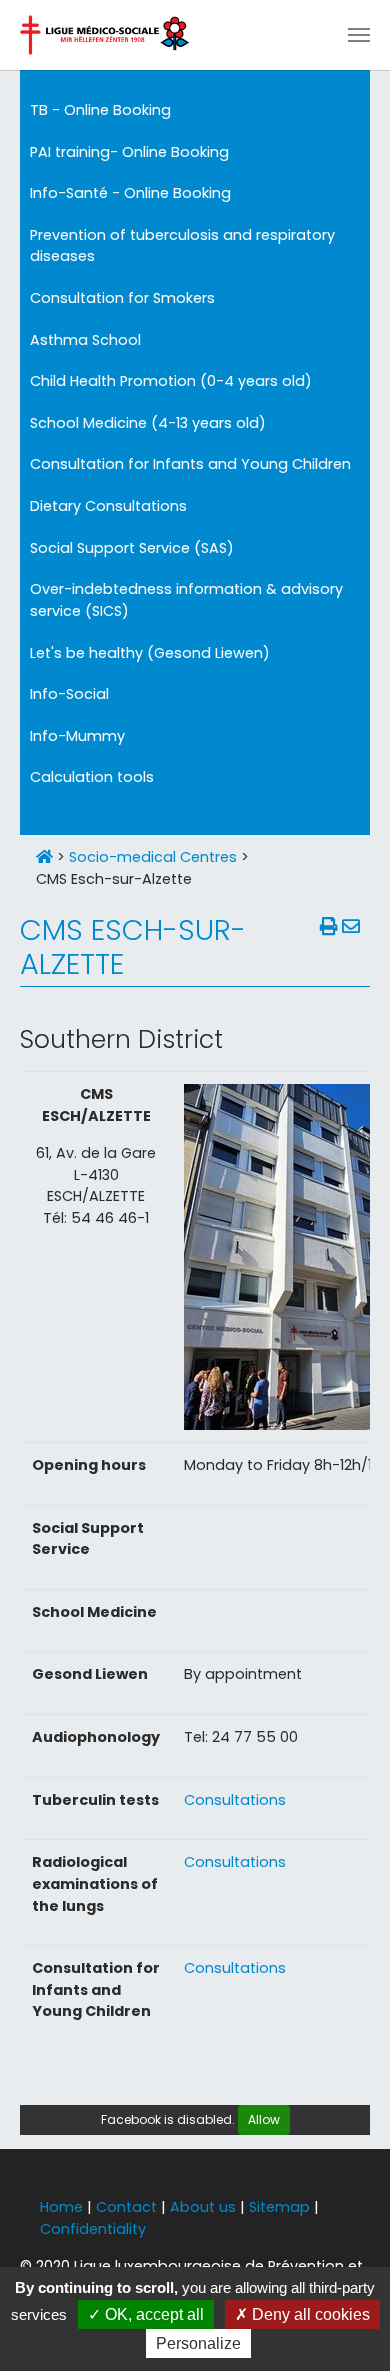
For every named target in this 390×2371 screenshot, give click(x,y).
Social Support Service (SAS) (132, 548)
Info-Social (69, 694)
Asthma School (85, 340)
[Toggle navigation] (359, 35)
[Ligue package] (104, 35)
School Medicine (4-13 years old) (148, 423)
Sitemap (279, 2207)
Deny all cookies (309, 2314)
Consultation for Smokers (122, 298)
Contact (126, 2207)
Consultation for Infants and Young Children (190, 464)
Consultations (235, 1800)
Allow (264, 2119)
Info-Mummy (77, 736)
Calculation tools (92, 777)
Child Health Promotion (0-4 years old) (171, 381)
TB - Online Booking (100, 110)
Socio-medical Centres (153, 857)
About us (203, 2207)
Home (61, 2207)
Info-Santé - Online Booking (130, 193)
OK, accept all (152, 2314)
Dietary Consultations (108, 506)
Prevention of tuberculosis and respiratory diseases (182, 246)
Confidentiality (93, 2229)
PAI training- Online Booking (129, 152)
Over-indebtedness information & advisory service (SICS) (186, 600)
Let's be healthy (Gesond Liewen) (150, 653)
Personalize (198, 2343)
